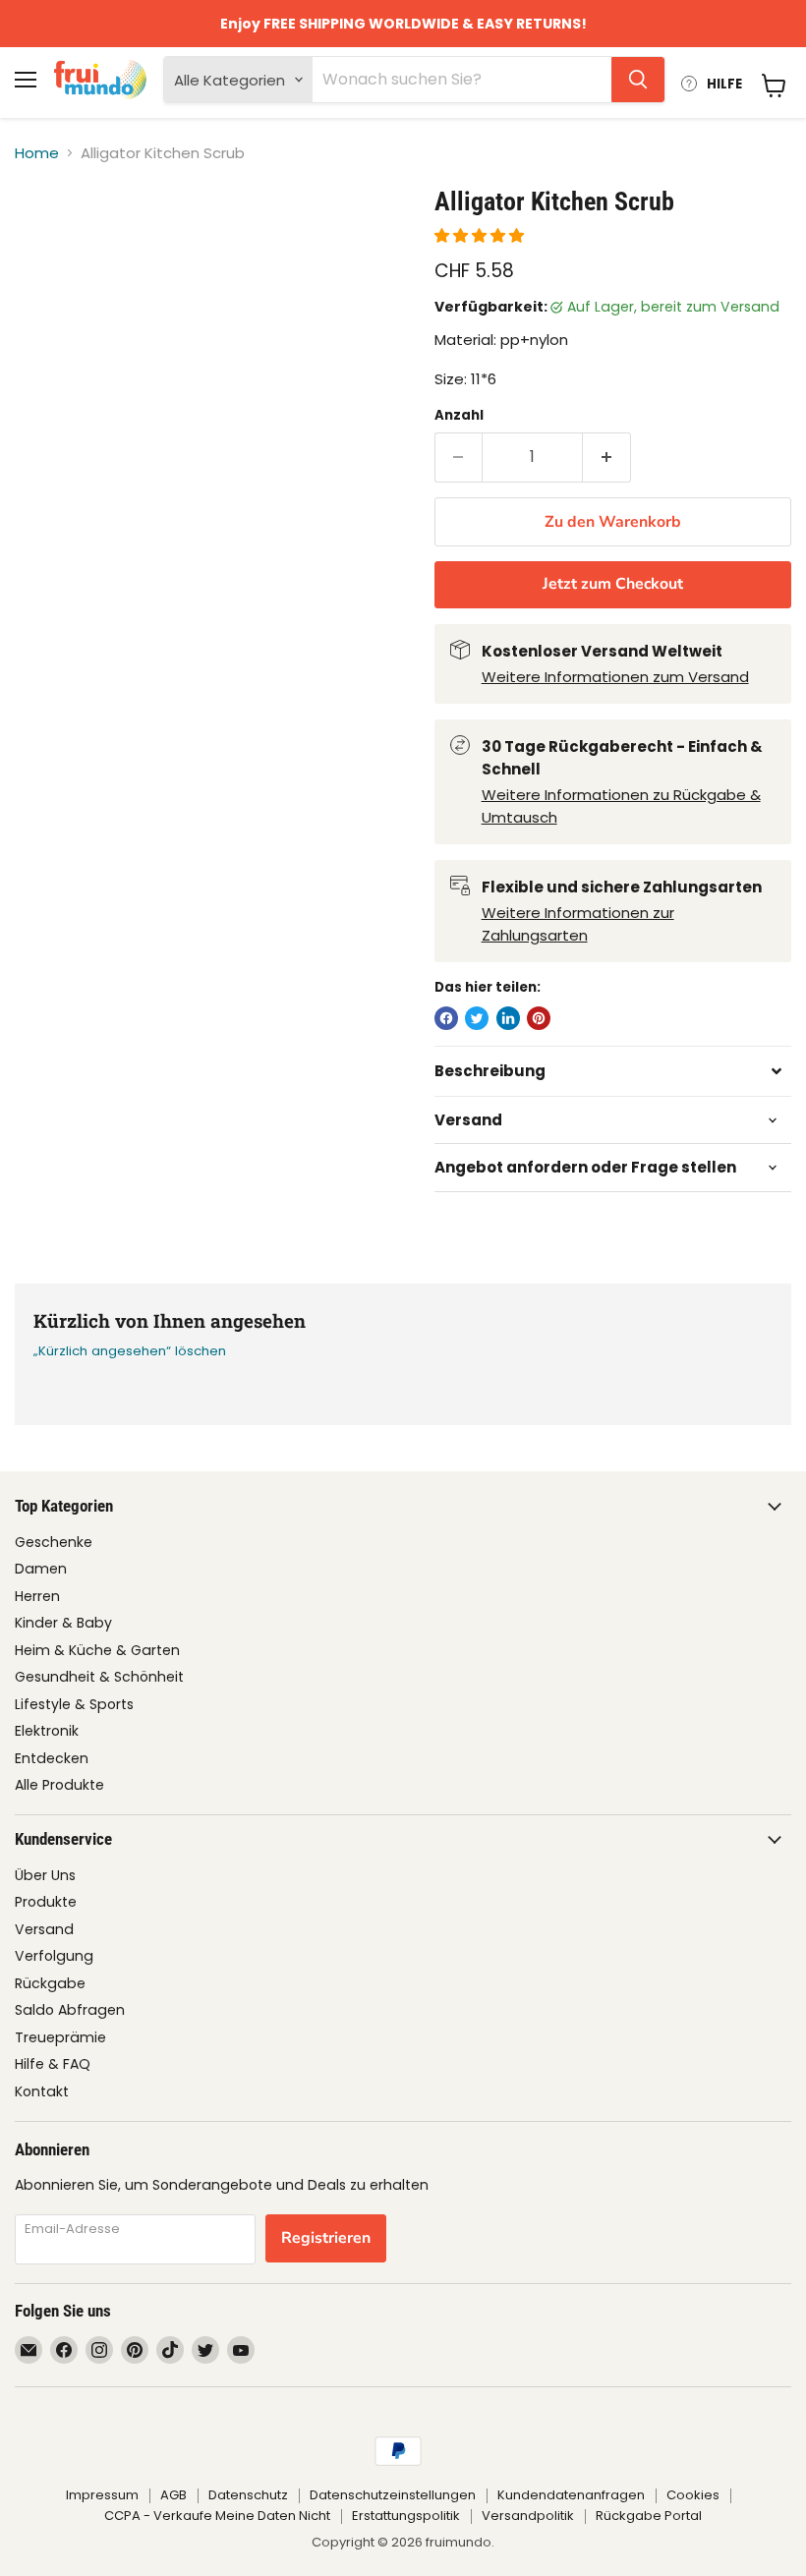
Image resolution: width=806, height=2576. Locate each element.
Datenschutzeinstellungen (393, 2495)
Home (37, 153)
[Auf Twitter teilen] (477, 1018)
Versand (44, 1929)
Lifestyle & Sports (74, 1704)
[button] (481, 235)
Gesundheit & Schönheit (99, 1677)
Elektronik (47, 1731)
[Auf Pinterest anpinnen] (539, 1018)
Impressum (102, 2495)
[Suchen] (638, 80)
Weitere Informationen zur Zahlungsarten (578, 924)
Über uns (45, 1875)
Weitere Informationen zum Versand (615, 677)
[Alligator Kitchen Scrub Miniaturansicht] (45, 235)
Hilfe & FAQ (53, 2064)
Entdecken (52, 1758)
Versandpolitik (528, 2516)
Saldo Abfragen (70, 2010)
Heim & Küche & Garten (97, 1650)
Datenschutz (248, 2495)
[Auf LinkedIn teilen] (508, 1018)
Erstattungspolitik (406, 2516)
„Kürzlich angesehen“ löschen (130, 1351)
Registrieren (326, 2238)
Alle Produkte (59, 1785)
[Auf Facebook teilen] (446, 1018)
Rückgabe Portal (649, 2516)
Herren (37, 1596)
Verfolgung (54, 1956)
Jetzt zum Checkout (613, 584)
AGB (173, 2495)
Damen (41, 1569)
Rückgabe (50, 1983)
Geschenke (54, 1542)
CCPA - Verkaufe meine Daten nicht (217, 2516)
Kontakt (42, 2091)
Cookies (693, 2495)
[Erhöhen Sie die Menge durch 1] (607, 457)
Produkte (46, 1902)
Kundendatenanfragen (571, 2495)
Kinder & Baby (63, 1623)
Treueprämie (60, 2037)
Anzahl (459, 415)
